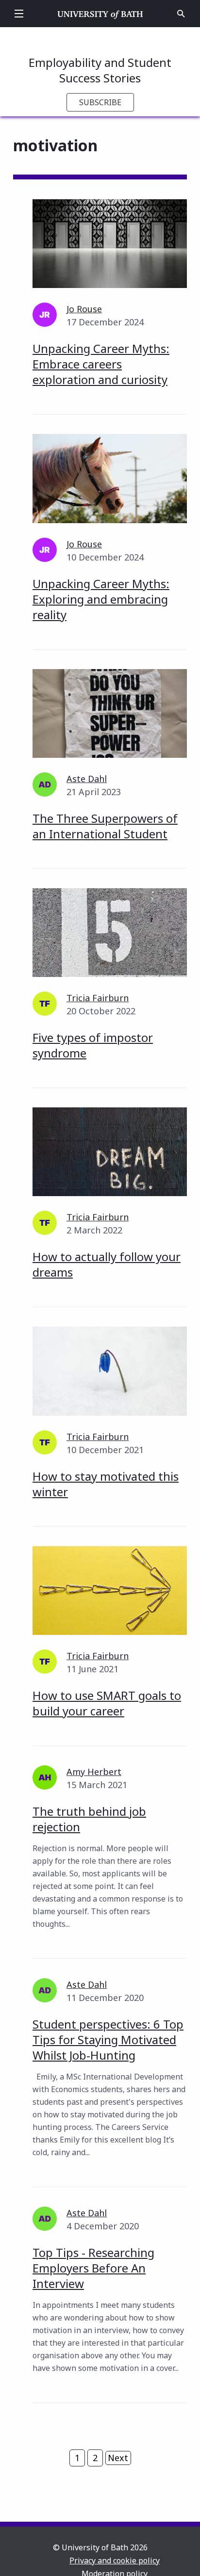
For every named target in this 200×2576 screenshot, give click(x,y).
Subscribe (100, 102)
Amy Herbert (94, 1772)
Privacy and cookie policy (115, 2560)
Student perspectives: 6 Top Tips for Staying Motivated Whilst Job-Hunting (108, 2040)
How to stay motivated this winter (106, 1484)
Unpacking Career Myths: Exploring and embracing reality (101, 599)
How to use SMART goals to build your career (107, 1703)
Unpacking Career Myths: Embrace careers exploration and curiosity (101, 364)
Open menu (19, 14)
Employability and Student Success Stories (100, 70)
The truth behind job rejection (89, 1819)
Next (118, 2458)
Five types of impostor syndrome (93, 1045)
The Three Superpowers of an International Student (105, 826)
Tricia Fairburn (98, 998)
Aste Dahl (87, 779)
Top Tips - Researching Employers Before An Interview (93, 2268)
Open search (181, 14)
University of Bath (100, 14)
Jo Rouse (84, 309)
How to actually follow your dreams (107, 1264)
